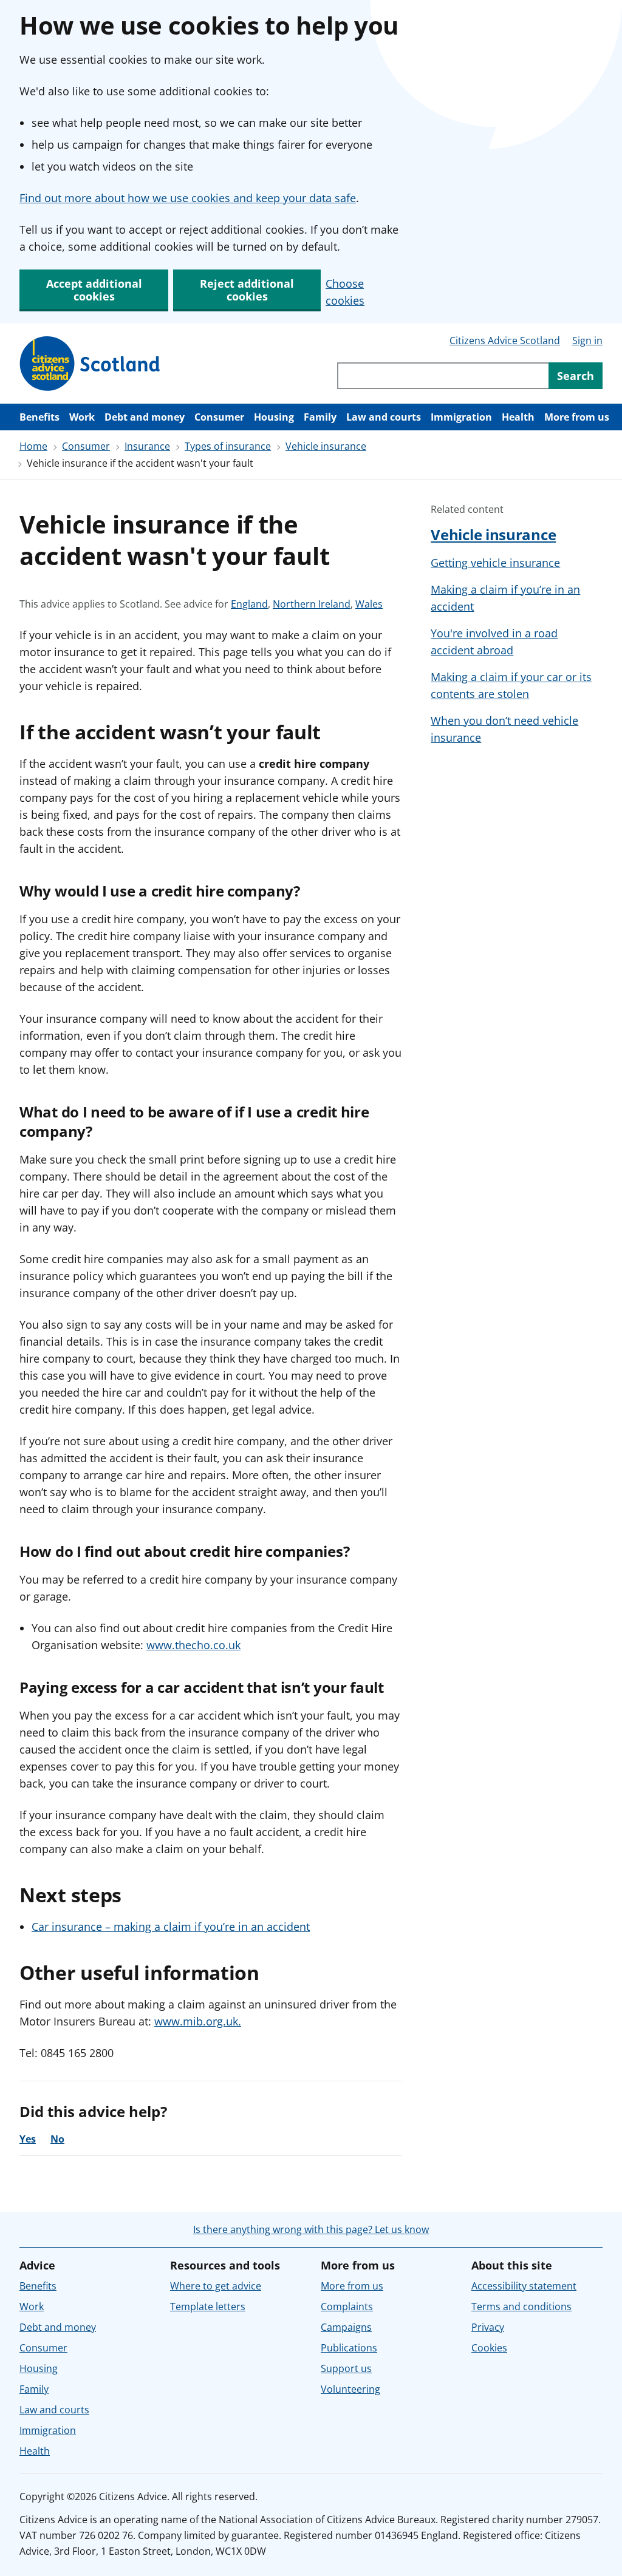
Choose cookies (345, 292)
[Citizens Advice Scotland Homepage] (90, 364)
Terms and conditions (521, 2307)
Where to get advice (216, 2286)
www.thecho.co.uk (193, 1645)
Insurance (147, 446)
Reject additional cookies (247, 290)
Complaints (347, 2307)
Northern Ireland (312, 604)
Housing (274, 417)
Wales (369, 604)
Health (518, 417)
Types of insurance (228, 446)
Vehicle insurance (326, 446)
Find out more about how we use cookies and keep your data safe (188, 198)
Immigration (461, 417)
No (57, 2139)
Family (320, 417)
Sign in (587, 341)
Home (33, 446)
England (249, 604)
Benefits (39, 417)
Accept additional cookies (94, 290)
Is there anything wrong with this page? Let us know (311, 2229)
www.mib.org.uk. (198, 2021)
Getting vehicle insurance (495, 563)
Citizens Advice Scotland (505, 341)
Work (82, 417)
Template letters (208, 2307)
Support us (346, 2368)
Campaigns (346, 2327)
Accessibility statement (524, 2286)
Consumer (219, 417)
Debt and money (145, 417)
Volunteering (350, 2389)
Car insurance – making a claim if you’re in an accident (171, 1927)
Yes (28, 2139)
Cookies (489, 2348)
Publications (349, 2348)
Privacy (488, 2327)
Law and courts (384, 417)
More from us (577, 417)
